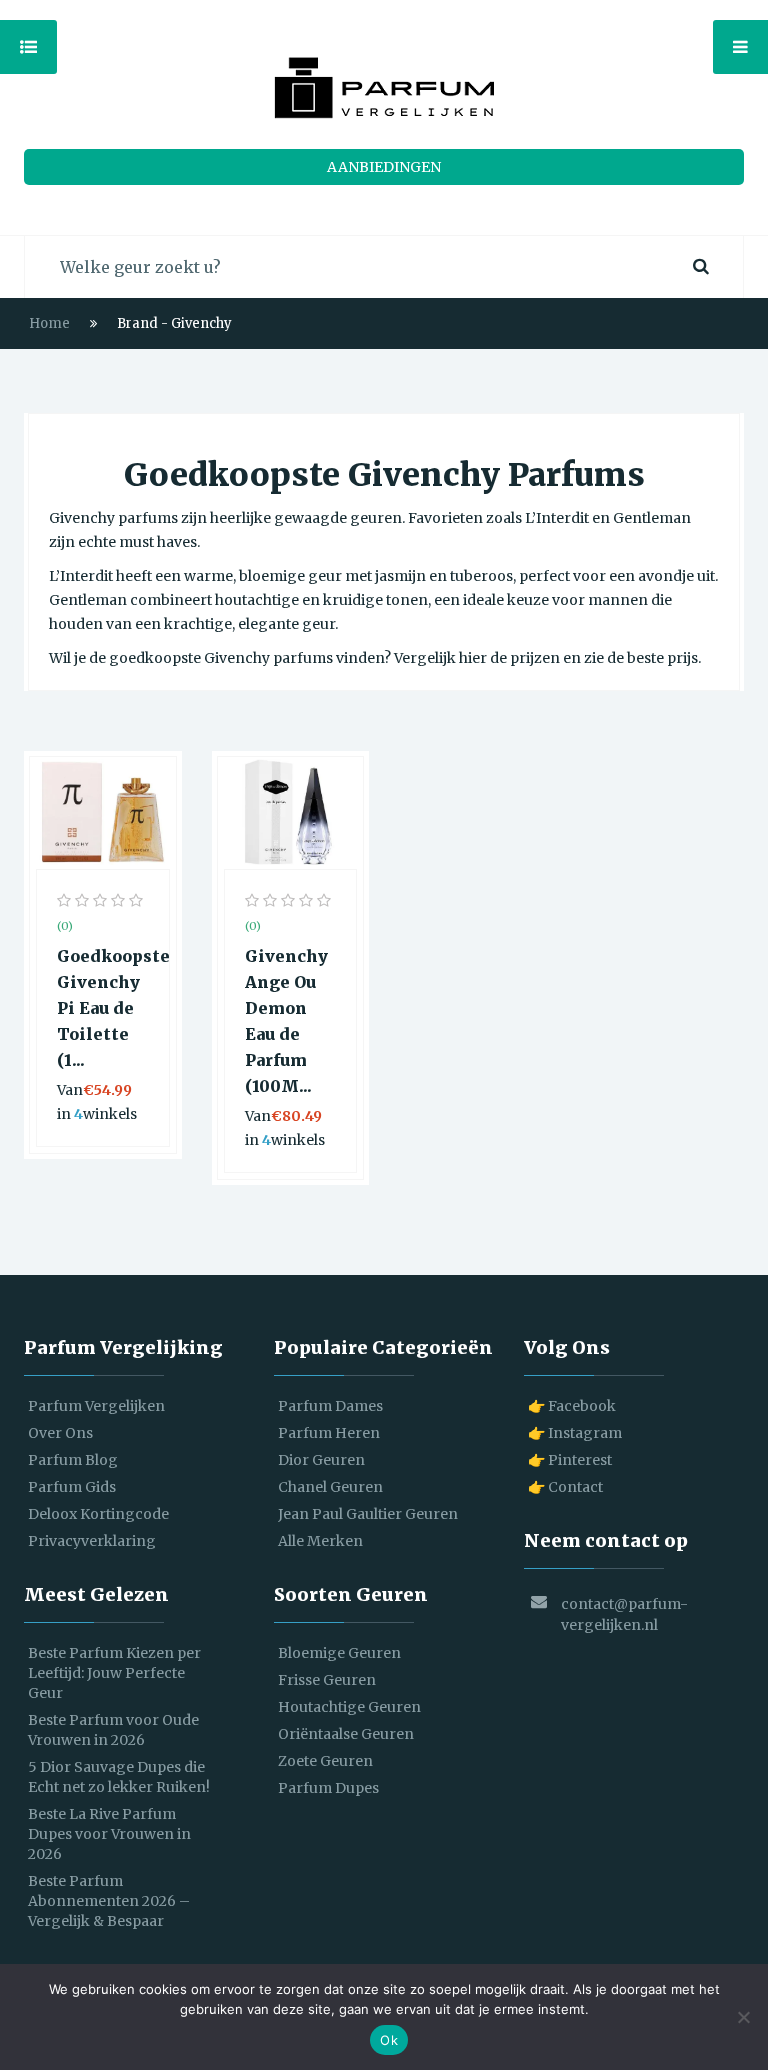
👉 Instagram (575, 1433)
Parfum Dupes (328, 1788)
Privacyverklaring (92, 1541)
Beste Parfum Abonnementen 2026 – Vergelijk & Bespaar (109, 1901)
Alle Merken (320, 1541)
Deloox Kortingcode (98, 1514)
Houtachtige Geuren (349, 1707)
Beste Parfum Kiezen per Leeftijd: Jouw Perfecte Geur (114, 1673)
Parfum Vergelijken (96, 1406)
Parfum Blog (73, 1460)
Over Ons (60, 1433)
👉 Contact (565, 1487)
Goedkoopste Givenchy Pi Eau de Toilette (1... (103, 1008)
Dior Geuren (321, 1460)
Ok (389, 2040)
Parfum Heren (329, 1433)
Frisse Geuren (327, 1680)
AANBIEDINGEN (384, 167)
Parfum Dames (330, 1406)
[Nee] (743, 2017)
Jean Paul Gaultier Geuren (368, 1514)
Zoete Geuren (325, 1761)
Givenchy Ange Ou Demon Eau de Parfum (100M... (286, 1021)
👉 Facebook (572, 1406)
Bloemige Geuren (339, 1653)
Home (49, 323)
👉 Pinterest (570, 1460)
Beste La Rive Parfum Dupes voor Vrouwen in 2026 (109, 1834)
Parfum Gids (72, 1487)
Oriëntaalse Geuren (346, 1734)
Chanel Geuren (330, 1487)
